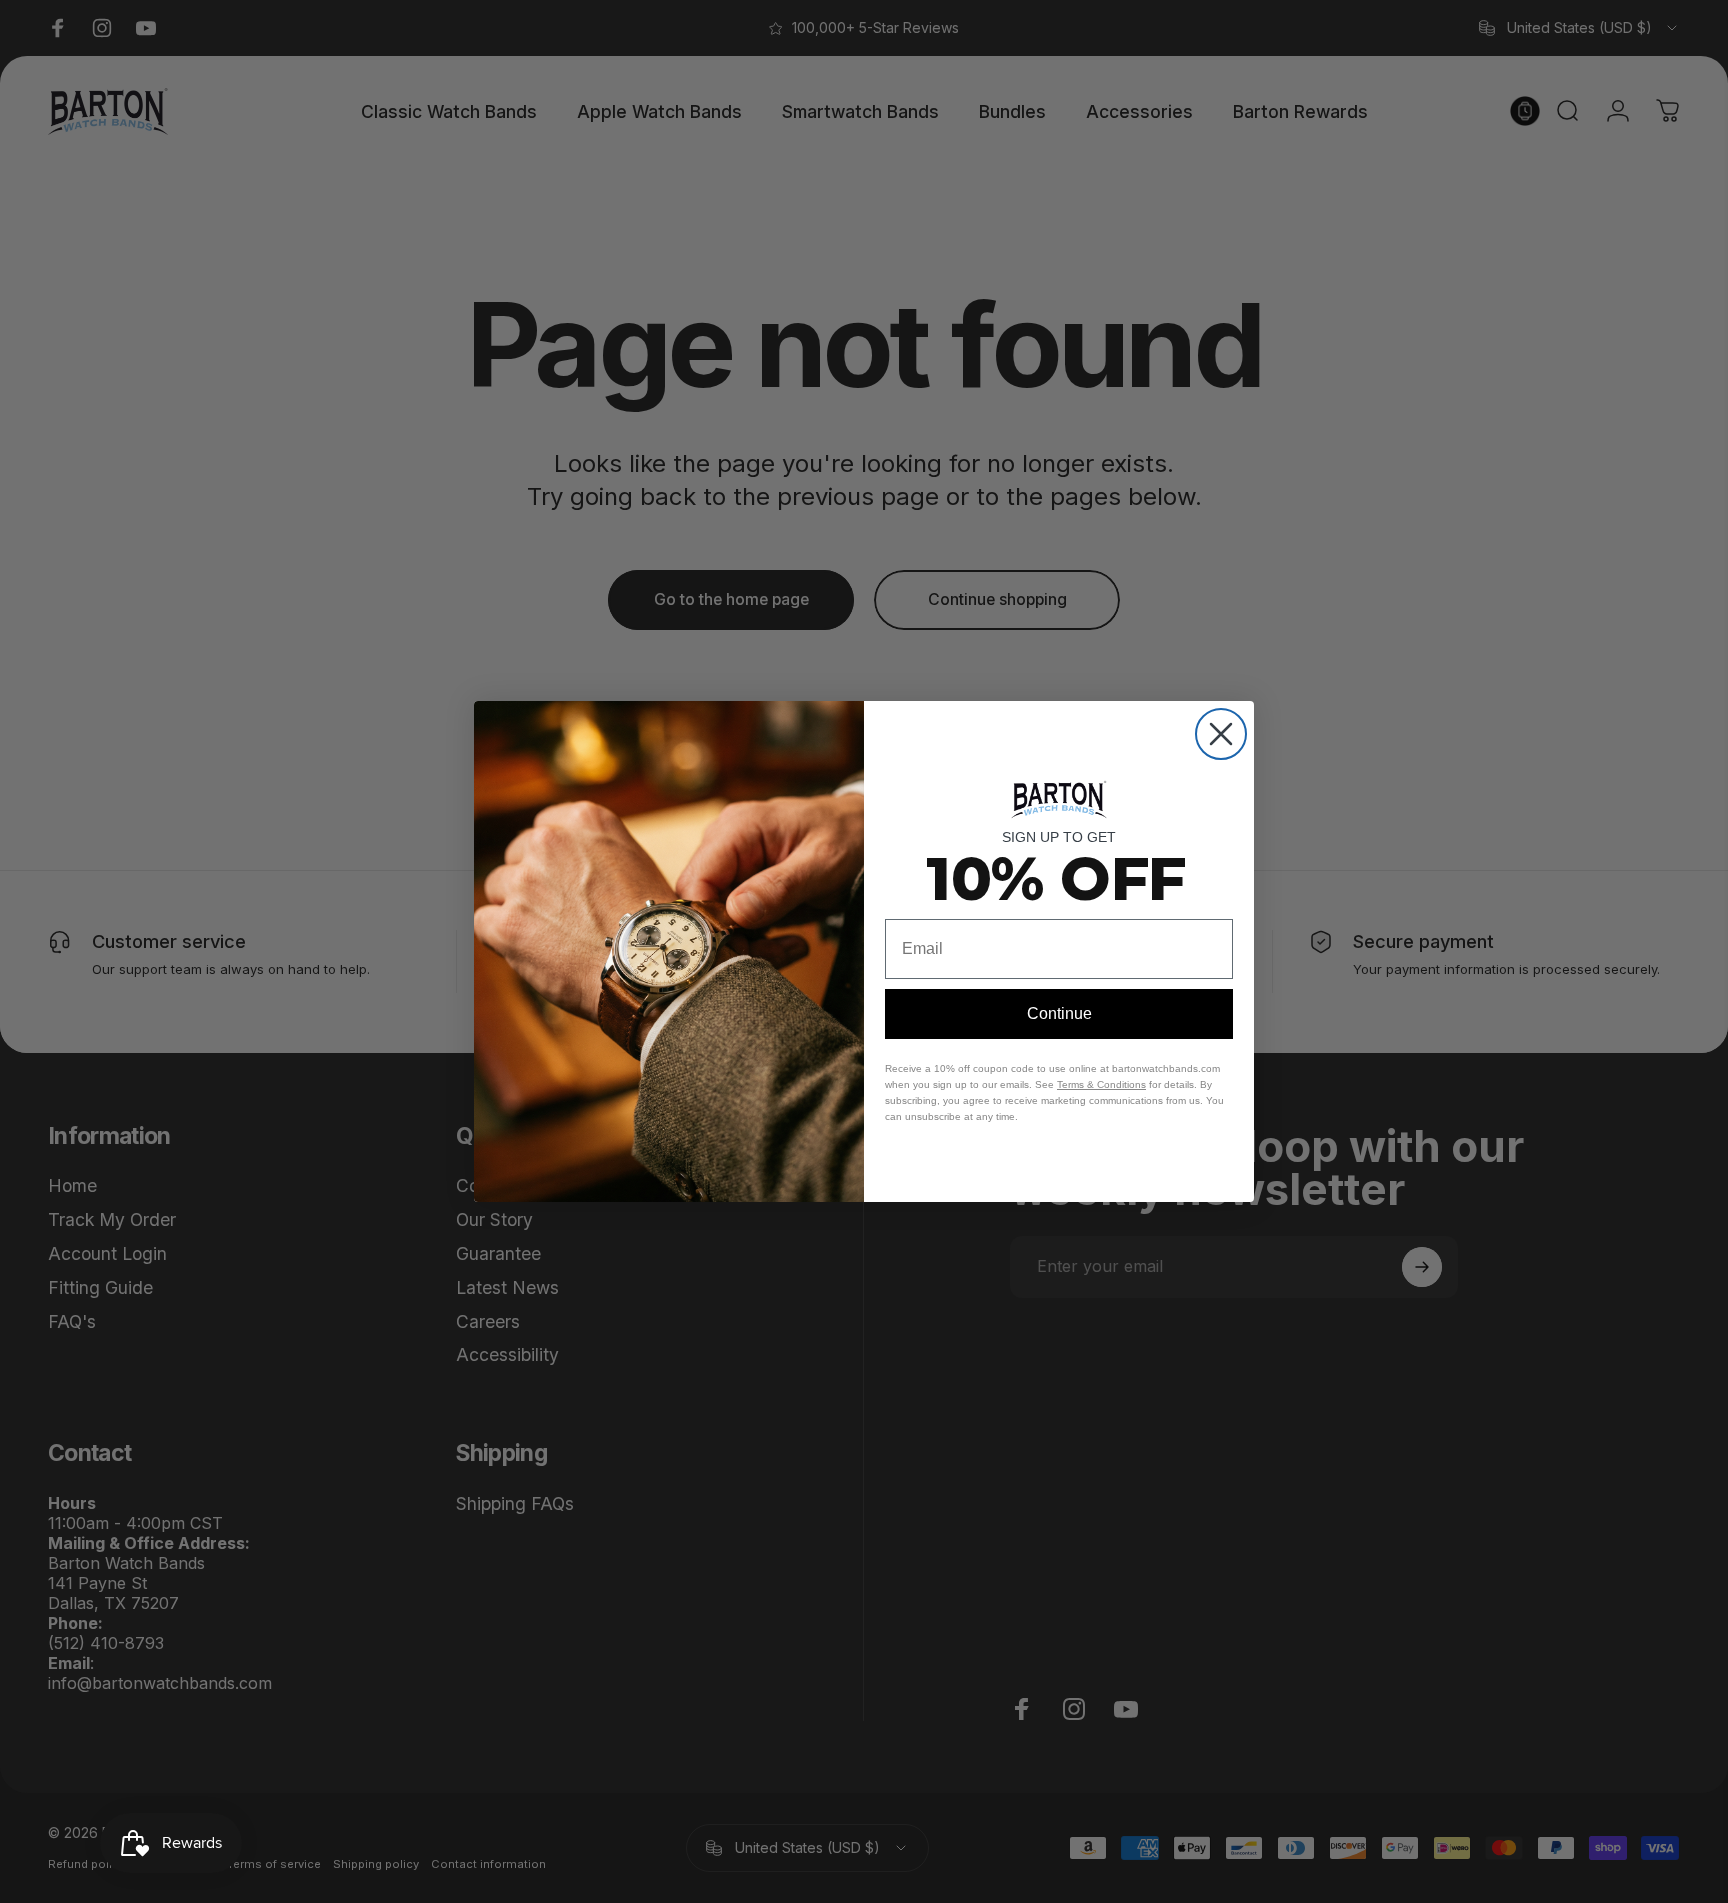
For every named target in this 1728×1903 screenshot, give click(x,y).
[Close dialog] (1221, 734)
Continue (1059, 1013)
